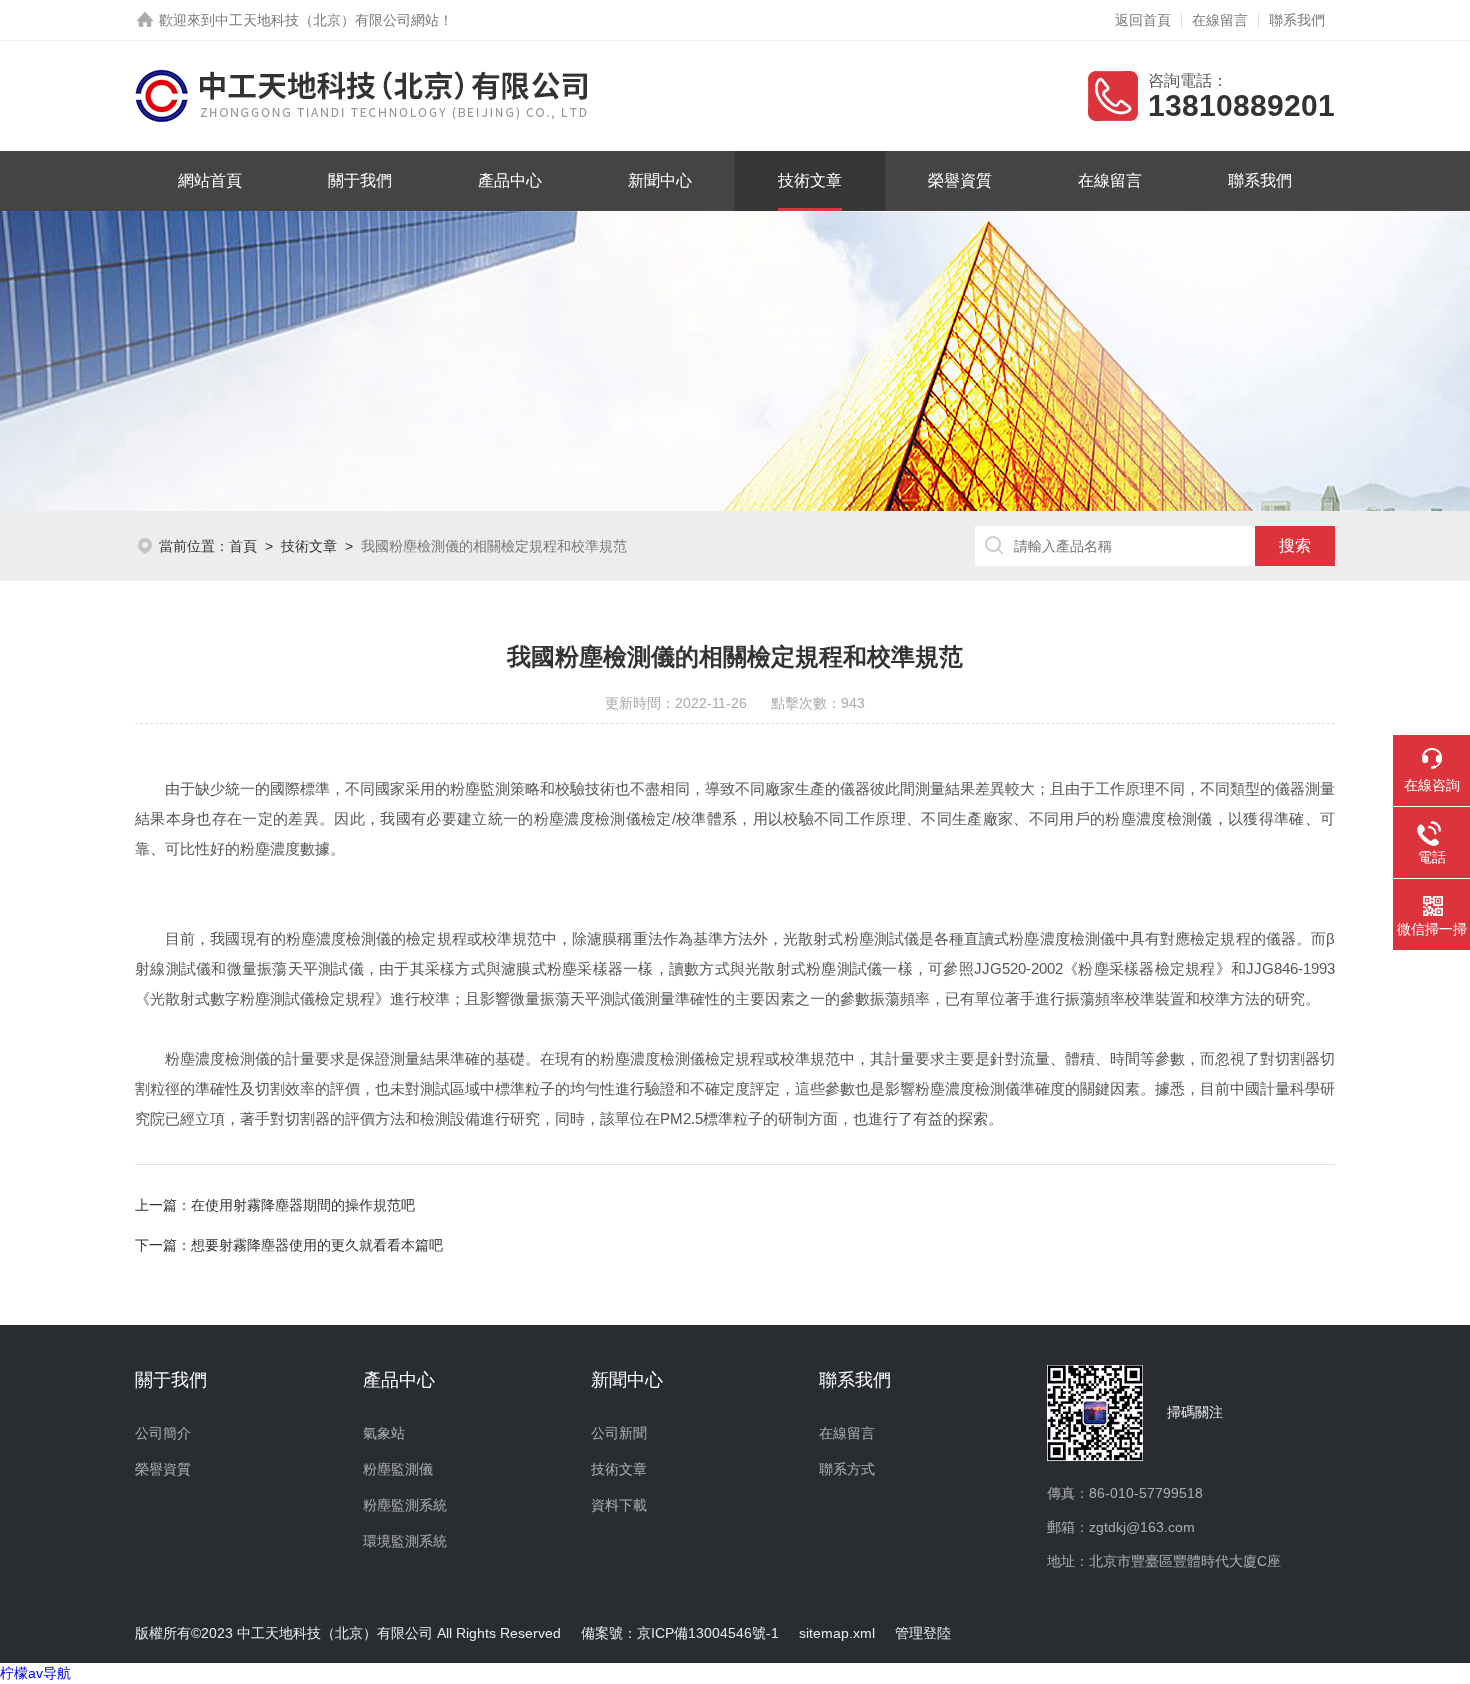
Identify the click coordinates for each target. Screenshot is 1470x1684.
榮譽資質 (960, 180)
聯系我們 (1297, 20)
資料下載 (619, 1505)
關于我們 (360, 180)
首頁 (243, 546)
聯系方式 (847, 1469)
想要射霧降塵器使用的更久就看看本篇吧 (317, 1245)
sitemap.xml (837, 1633)
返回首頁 (1143, 20)
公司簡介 (163, 1433)
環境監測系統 (405, 1541)
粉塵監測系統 (405, 1505)
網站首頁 (210, 180)
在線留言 (1220, 20)
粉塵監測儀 (398, 1469)
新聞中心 (660, 180)
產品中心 (510, 180)
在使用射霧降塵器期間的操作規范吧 (303, 1205)
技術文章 (810, 180)
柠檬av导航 (35, 1673)
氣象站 (384, 1433)
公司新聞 (619, 1433)
